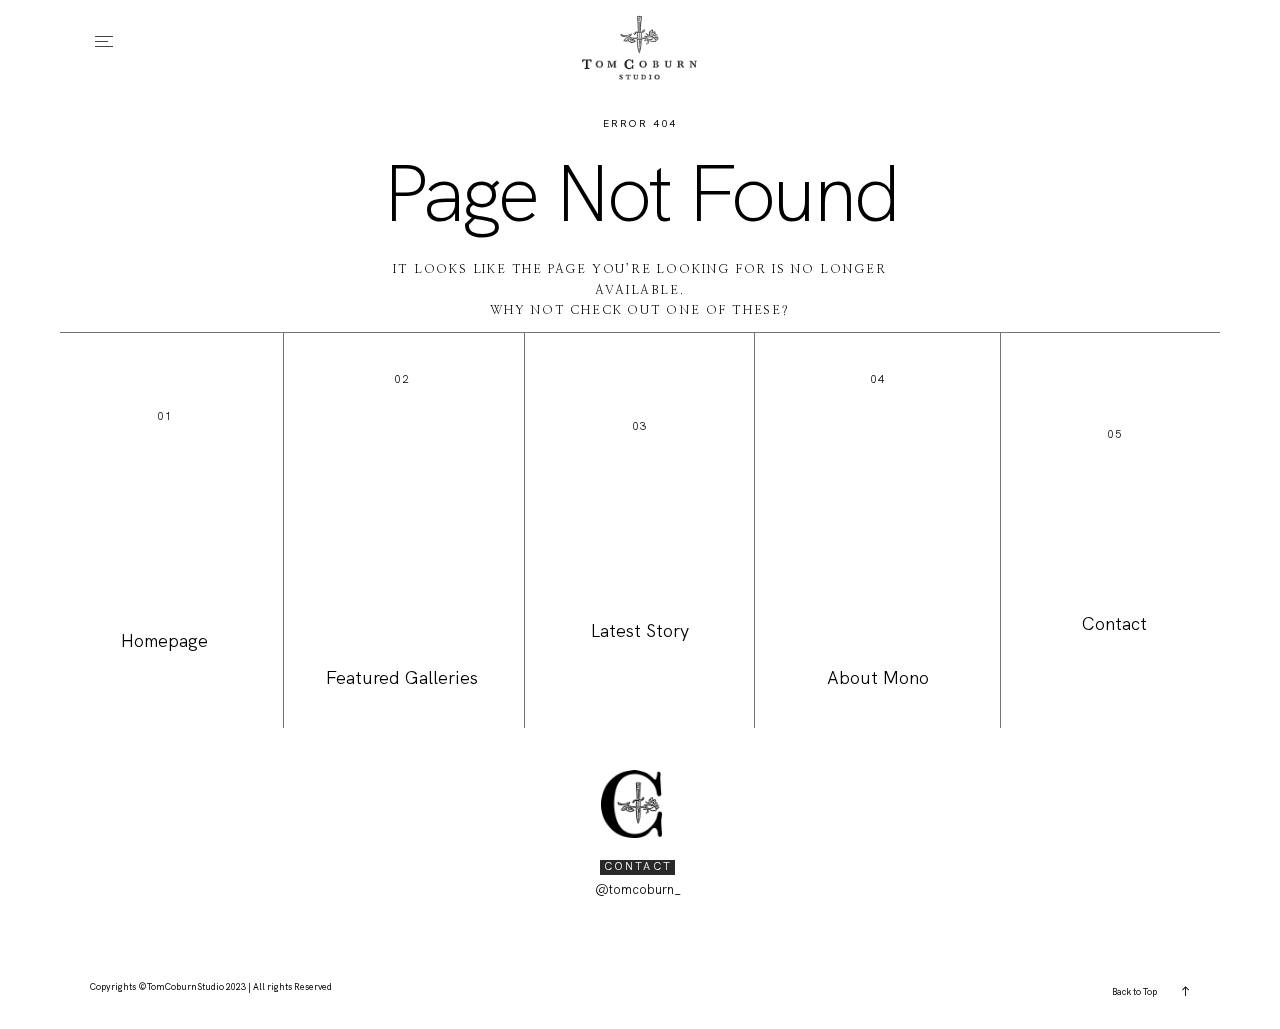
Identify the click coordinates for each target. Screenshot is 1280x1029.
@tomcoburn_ (638, 889)
